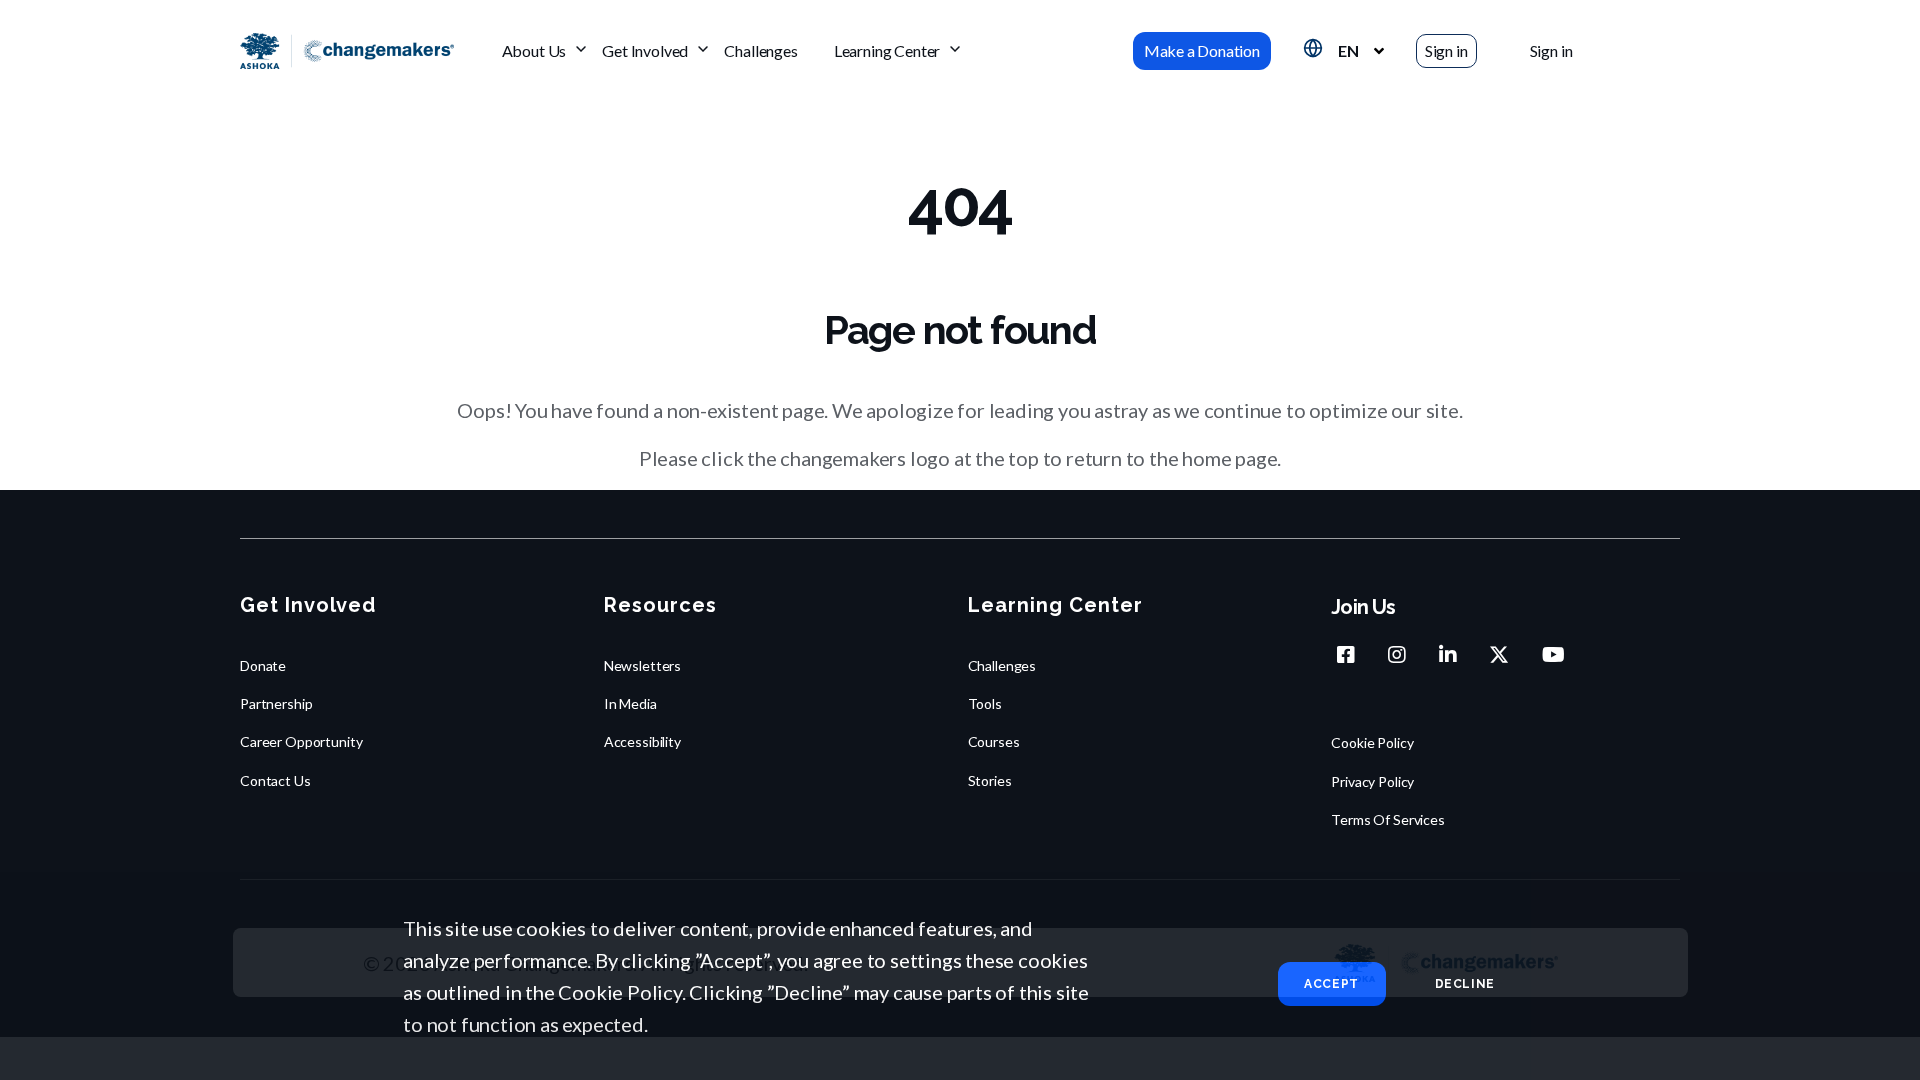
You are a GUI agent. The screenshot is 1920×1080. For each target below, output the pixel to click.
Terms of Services (1388, 819)
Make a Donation (1202, 50)
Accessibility (642, 741)
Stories (990, 780)
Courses (994, 741)
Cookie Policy (1372, 742)
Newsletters (642, 665)
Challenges (760, 50)
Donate (263, 665)
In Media (630, 703)
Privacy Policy (1372, 781)
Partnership (276, 703)
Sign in (1446, 50)
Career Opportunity (301, 741)
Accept (1331, 984)
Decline (1465, 984)
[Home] (347, 51)
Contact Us (275, 780)
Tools (985, 703)
